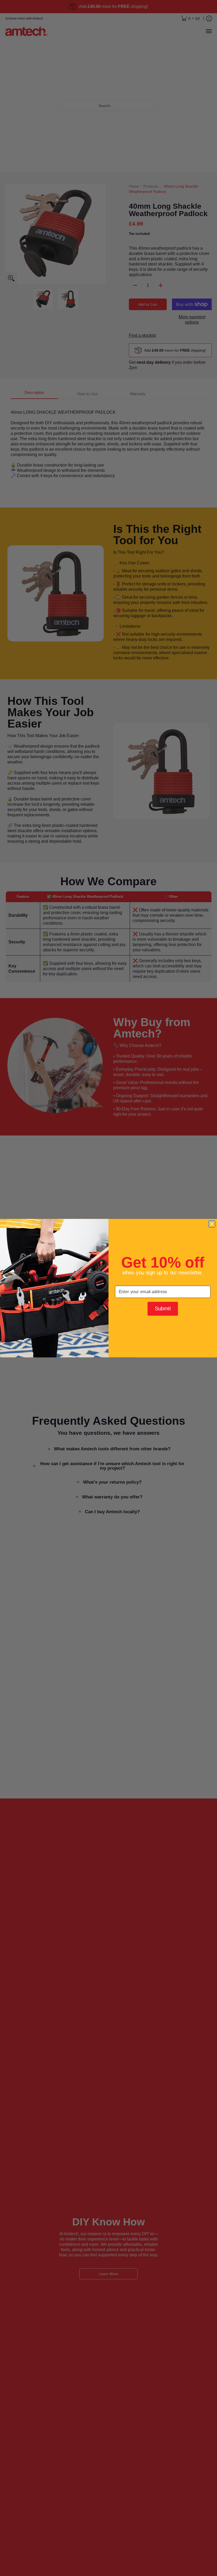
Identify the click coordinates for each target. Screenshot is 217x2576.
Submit (163, 1308)
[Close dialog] (212, 1224)
